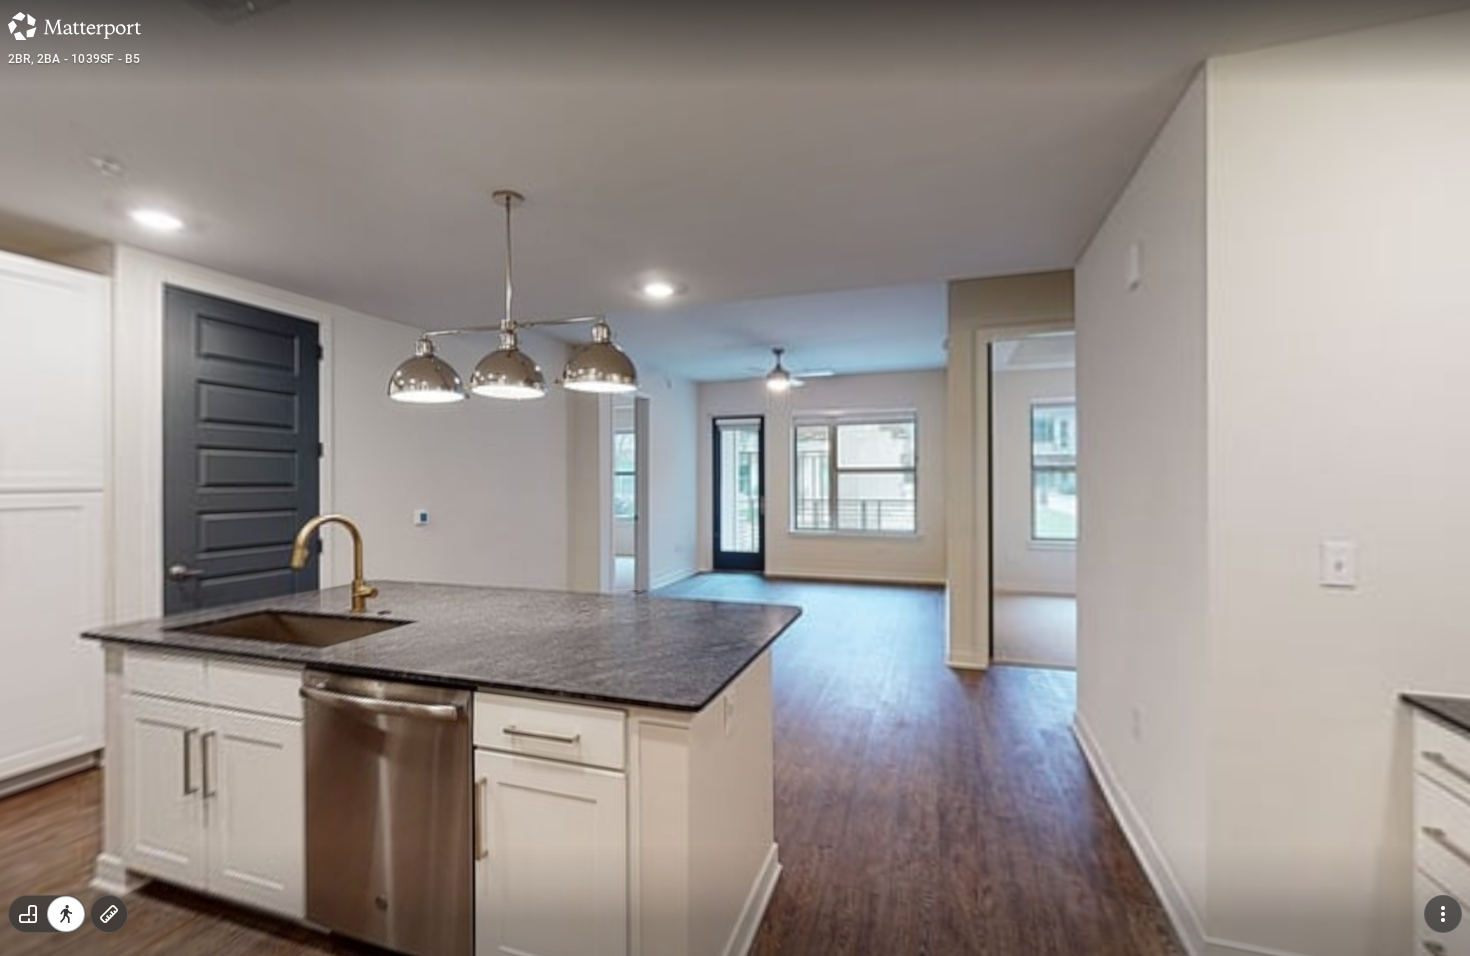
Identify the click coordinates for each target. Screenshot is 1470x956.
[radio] (28, 914)
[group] (47, 914)
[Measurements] (109, 914)
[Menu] (1443, 914)
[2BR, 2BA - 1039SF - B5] (735, 478)
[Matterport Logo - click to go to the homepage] (74, 26)
